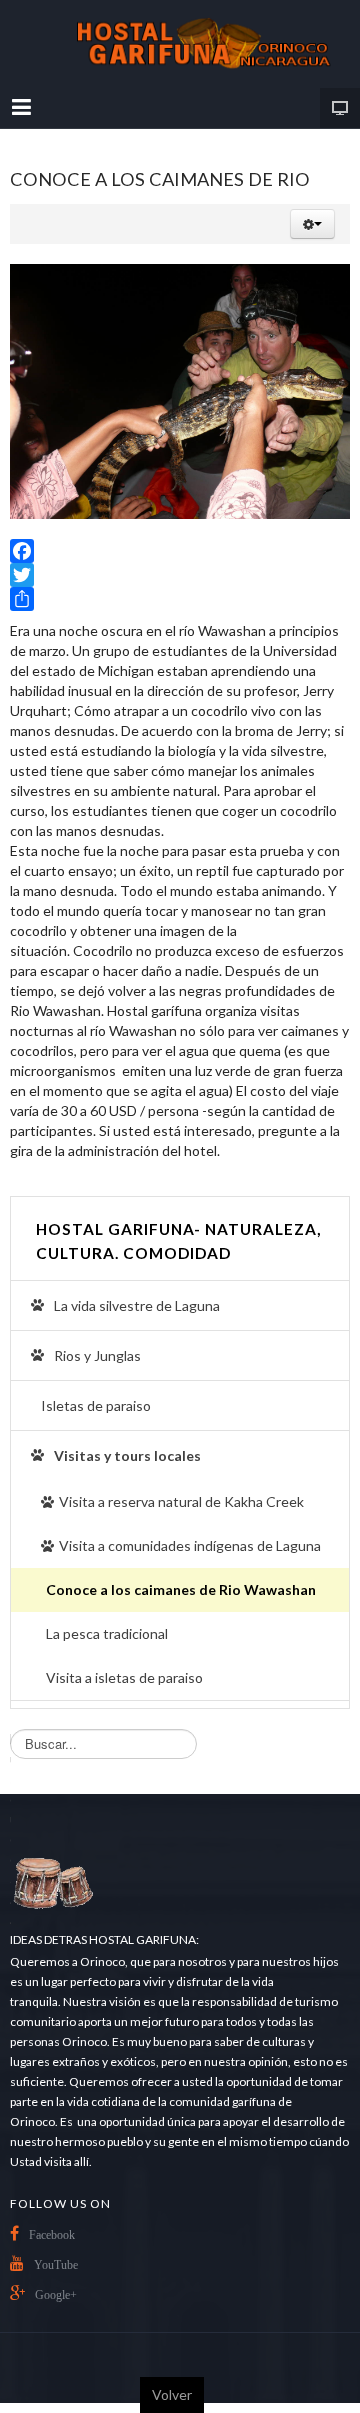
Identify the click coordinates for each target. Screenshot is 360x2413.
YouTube (56, 2265)
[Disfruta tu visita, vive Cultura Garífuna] (180, 44)
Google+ (56, 2295)
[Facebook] (180, 551)
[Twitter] (180, 575)
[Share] (180, 599)
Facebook (52, 2235)
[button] (312, 224)
